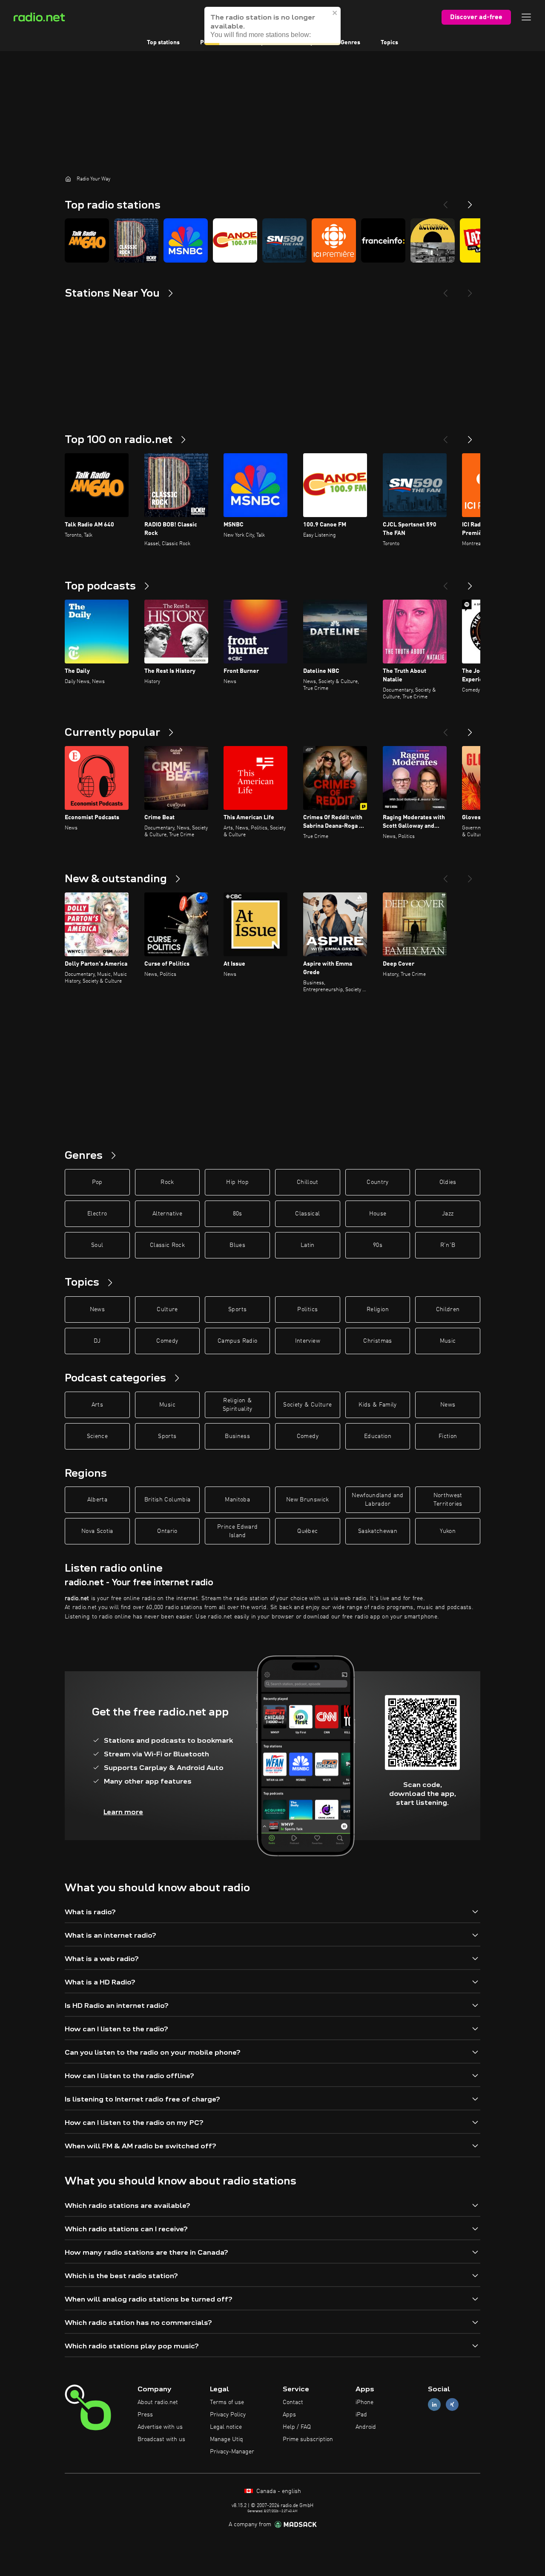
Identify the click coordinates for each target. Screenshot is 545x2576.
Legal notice (226, 2427)
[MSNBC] (186, 240)
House (378, 1214)
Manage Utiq (227, 2439)
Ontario (167, 1531)
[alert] (272, 26)
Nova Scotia (97, 1531)
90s (378, 1245)
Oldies (448, 1182)
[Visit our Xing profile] (452, 2405)
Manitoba (237, 1500)
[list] (272, 240)
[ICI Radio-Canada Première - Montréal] (334, 240)
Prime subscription (308, 2439)
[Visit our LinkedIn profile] (434, 2405)
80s (238, 1214)
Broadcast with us (161, 2439)
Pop (97, 1182)
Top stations (163, 43)
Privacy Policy (228, 2415)
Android (366, 2427)
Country (377, 1182)
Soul (97, 1245)
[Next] (470, 201)
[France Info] (383, 240)
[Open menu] (526, 17)
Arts (97, 1405)
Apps (289, 2415)
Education (378, 1436)
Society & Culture (307, 1405)
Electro (97, 1214)
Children (448, 1309)
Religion (378, 1309)
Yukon (448, 1531)
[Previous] (445, 201)
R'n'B (448, 1245)
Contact (293, 2402)
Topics (389, 43)
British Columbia (168, 1500)
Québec (307, 1531)
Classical (307, 1214)
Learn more (123, 1812)
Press (145, 2415)
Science (97, 1436)
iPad (361, 2415)
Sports (237, 1309)
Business (237, 1436)
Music (448, 1341)
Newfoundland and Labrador (378, 1500)
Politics (307, 1309)
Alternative (167, 1214)
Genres (350, 43)
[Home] (68, 179)
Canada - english (278, 2491)
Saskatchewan (378, 1531)
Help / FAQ (297, 2427)
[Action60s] (433, 240)
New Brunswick (308, 1500)
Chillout (308, 1182)
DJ (97, 1341)
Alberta (97, 1500)
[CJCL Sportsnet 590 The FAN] (284, 240)
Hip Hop (237, 1182)
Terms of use (227, 2402)
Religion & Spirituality (238, 1405)
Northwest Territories (448, 1500)
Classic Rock (167, 1245)
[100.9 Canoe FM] (235, 240)
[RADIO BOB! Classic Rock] (136, 240)
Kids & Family (378, 1405)
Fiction (448, 1436)
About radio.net (158, 2402)
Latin (308, 1245)
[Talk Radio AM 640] (87, 240)
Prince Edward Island (238, 1531)
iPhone (364, 2402)
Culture (167, 1309)
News (97, 1309)
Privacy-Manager (232, 2452)
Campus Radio (237, 1341)
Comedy (167, 1341)
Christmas (377, 1341)
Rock (167, 1182)
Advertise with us (160, 2427)
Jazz (448, 1214)
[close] (335, 13)
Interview (308, 1341)
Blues (237, 1245)
